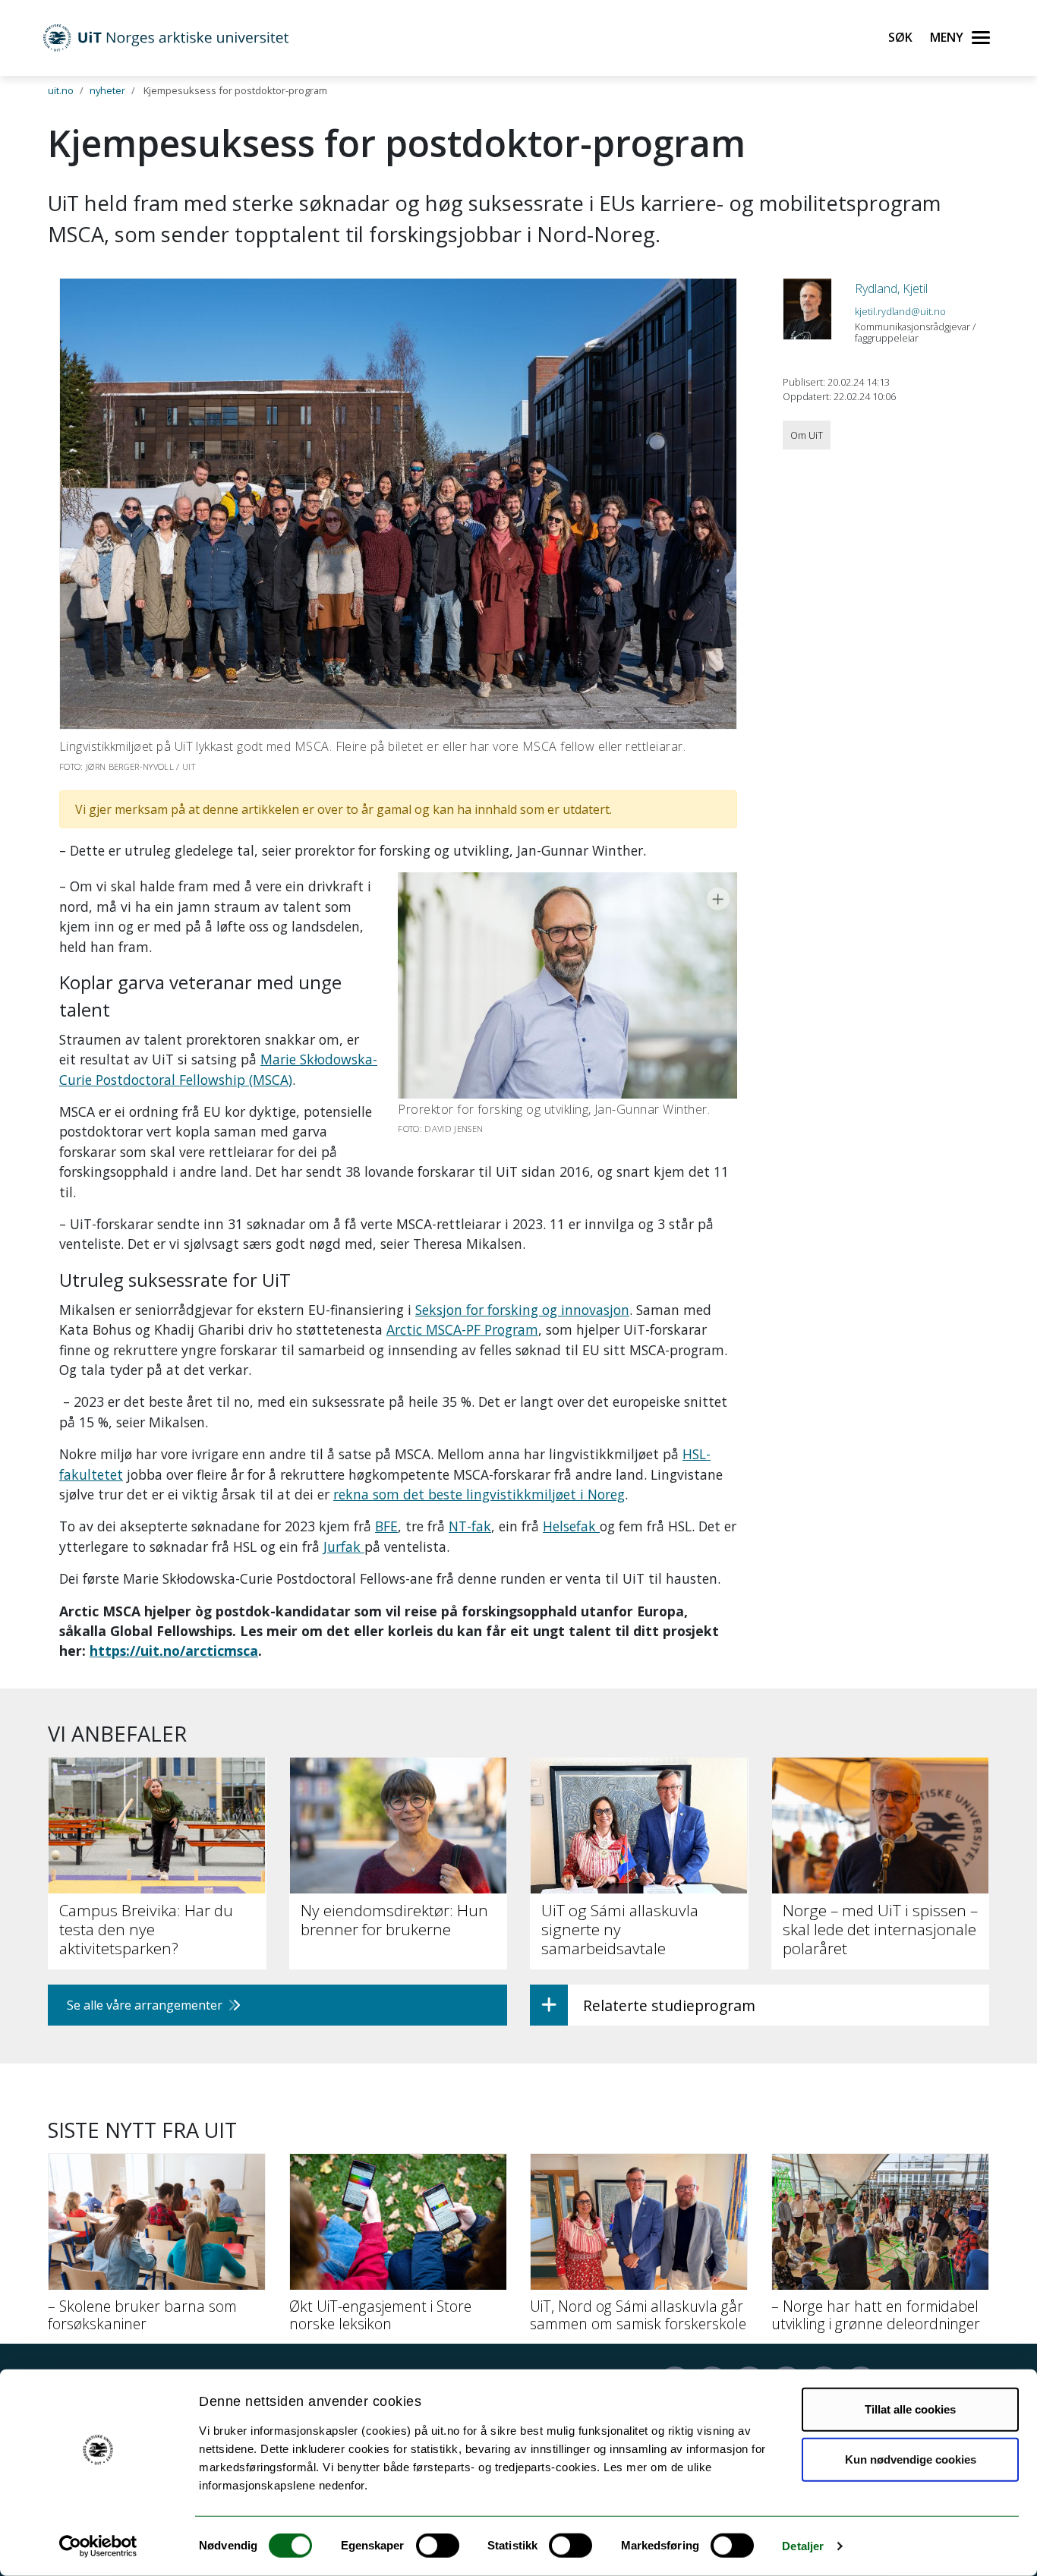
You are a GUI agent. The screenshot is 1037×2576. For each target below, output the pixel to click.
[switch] (438, 2546)
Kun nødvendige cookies (911, 2459)
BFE (386, 1526)
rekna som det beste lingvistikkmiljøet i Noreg (479, 1494)
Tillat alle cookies (910, 2409)
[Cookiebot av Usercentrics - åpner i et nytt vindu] (98, 2546)
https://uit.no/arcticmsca (174, 1651)
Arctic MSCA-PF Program (462, 1329)
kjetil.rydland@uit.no (900, 311)
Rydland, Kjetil (891, 288)
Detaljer (803, 2546)
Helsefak (571, 1526)
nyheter (107, 90)
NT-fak (470, 1526)
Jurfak (344, 1547)
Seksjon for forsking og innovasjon (522, 1310)
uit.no (61, 90)
